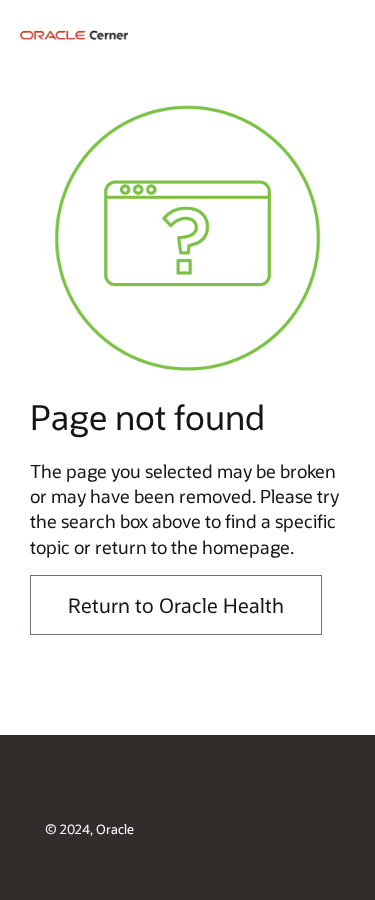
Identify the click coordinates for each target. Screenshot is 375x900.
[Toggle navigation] (340, 33)
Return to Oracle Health (176, 605)
